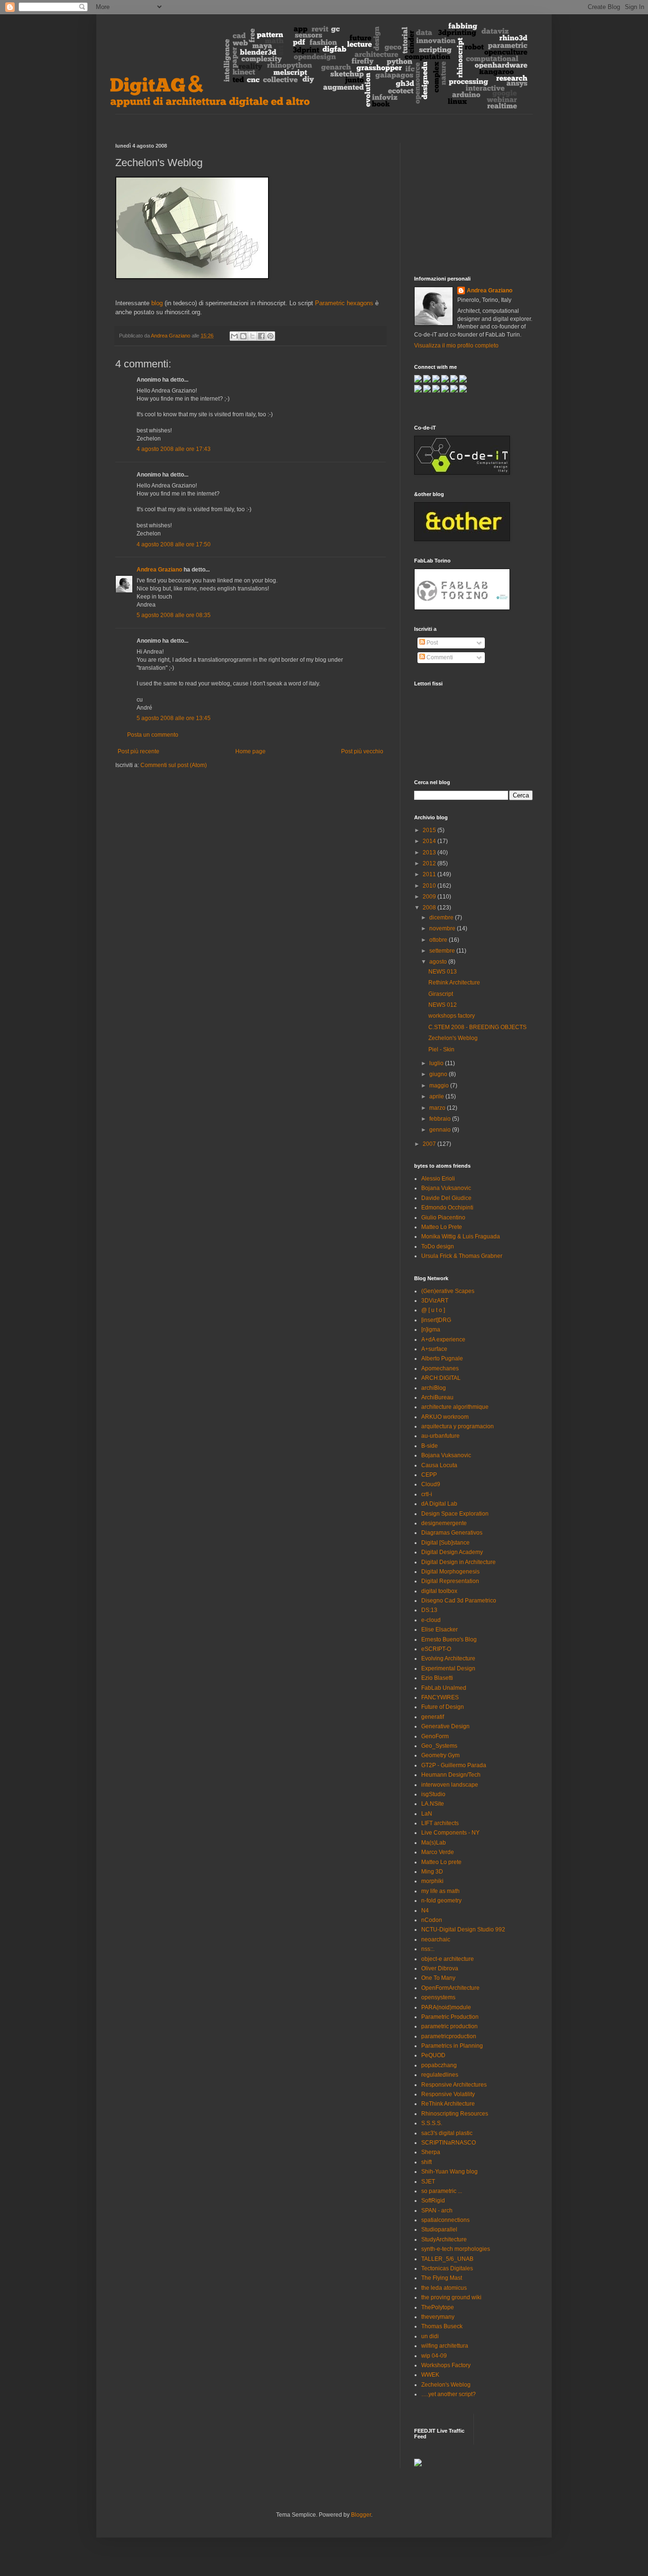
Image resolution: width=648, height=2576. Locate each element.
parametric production (449, 2026)
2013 (430, 852)
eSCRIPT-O (436, 1649)
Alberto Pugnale (442, 1358)
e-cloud (431, 1620)
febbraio (441, 1119)
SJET (428, 2182)
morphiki (432, 1881)
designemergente (444, 1523)
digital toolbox (439, 1591)
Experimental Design (448, 1668)
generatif (433, 1717)
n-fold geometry (441, 1901)
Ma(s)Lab (434, 1843)
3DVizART (435, 1301)
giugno (439, 1074)
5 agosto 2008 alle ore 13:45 (174, 718)
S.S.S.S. (432, 2123)
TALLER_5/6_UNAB (447, 2259)
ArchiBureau (437, 1397)
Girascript (441, 994)
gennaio (441, 1130)
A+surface (434, 1349)
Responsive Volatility (448, 2094)
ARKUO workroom (445, 1417)
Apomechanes (440, 1368)
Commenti (439, 657)
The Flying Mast (442, 2278)
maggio (440, 1086)
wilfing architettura (445, 2346)
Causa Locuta (439, 1465)
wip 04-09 (434, 2356)
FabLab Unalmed (444, 1688)
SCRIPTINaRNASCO (449, 2143)
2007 (430, 1144)
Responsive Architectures (454, 2085)
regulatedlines (440, 2075)
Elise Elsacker (440, 1630)
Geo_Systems (439, 1746)
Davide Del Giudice (446, 1198)
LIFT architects (440, 1823)
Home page (250, 751)
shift (426, 2162)
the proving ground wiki (451, 2297)
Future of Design (443, 1707)
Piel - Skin (441, 1049)
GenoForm (435, 1736)
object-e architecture (448, 1959)
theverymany (438, 2317)
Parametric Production (450, 2017)
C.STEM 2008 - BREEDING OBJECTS (477, 1027)
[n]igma (431, 1330)
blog (157, 303)
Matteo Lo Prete (442, 1227)
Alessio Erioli (438, 1179)
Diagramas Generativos (452, 1533)
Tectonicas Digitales (447, 2268)
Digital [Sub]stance (445, 1543)
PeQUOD (433, 2055)
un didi (430, 2336)
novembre (443, 928)
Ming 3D (432, 1872)
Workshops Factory (446, 2365)
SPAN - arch (437, 2211)
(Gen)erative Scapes (448, 1291)
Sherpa (431, 2152)
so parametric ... (442, 2191)
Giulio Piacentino (443, 1218)
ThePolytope (438, 2307)
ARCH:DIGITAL (441, 1378)
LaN (427, 1814)
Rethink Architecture (454, 983)
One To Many (438, 1978)
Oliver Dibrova (440, 1968)
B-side (430, 1446)
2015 (430, 830)
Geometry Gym (440, 1755)
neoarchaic (436, 1939)
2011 (430, 874)
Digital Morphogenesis (450, 1572)
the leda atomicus (444, 2288)
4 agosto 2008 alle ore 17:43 (174, 449)
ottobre (439, 940)
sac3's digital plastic (447, 2133)
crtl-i (427, 1494)
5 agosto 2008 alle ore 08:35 (174, 615)
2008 (430, 908)
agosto (439, 962)
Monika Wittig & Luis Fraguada (461, 1236)
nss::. (428, 1949)
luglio (437, 1063)
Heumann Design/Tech (451, 1775)
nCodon (432, 1920)
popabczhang (439, 2065)
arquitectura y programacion (458, 1426)
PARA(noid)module (446, 2007)
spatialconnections (445, 2220)
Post (431, 643)
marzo (438, 1108)
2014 (430, 841)
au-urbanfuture (440, 1436)
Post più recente (139, 751)
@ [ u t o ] (433, 1310)
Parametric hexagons (344, 303)
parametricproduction (449, 2036)
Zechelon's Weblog (453, 1038)
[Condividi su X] (252, 336)
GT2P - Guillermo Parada (454, 1765)
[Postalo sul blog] (243, 336)
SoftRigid (433, 2201)
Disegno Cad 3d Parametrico (459, 1601)
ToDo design (438, 1246)
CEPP (429, 1475)
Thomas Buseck (442, 2326)
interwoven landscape (450, 1785)
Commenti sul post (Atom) (174, 765)
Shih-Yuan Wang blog (449, 2172)
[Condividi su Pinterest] (270, 336)
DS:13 (429, 1610)
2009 (430, 897)
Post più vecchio (362, 751)
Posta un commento (153, 735)
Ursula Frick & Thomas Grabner (462, 1256)
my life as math (440, 1891)
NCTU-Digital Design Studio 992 (463, 1930)
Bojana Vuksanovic (446, 1188)
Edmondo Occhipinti (447, 1208)
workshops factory (452, 1016)
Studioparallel (439, 2229)
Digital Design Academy (452, 1552)
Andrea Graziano (159, 570)
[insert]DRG (436, 1320)
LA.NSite (433, 1804)
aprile (437, 1096)
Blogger (361, 2515)
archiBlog (434, 1388)
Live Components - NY (450, 1833)
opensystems (438, 1997)
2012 (430, 863)
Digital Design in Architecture (458, 1562)
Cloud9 (431, 1484)
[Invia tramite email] (234, 336)
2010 (430, 886)
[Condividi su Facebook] (261, 336)
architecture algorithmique (455, 1407)
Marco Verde (438, 1852)
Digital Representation (450, 1581)
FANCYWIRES (440, 1697)
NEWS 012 (443, 1005)
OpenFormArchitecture (450, 1988)
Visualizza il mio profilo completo (456, 346)
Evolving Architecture (448, 1658)
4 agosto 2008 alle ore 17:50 (174, 544)
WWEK (430, 2375)
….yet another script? (449, 2394)
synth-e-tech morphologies (456, 2249)
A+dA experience (443, 1340)
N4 (425, 1911)
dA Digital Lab (439, 1504)
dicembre (442, 918)
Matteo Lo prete (441, 1862)
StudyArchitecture (444, 2239)
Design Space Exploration (455, 1514)
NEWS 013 (443, 972)
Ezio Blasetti (437, 1678)
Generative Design (445, 1726)
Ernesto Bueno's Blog (449, 1639)
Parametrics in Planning (452, 2046)
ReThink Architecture (448, 2104)
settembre (443, 951)
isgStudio (433, 1794)
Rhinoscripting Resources (455, 2114)
